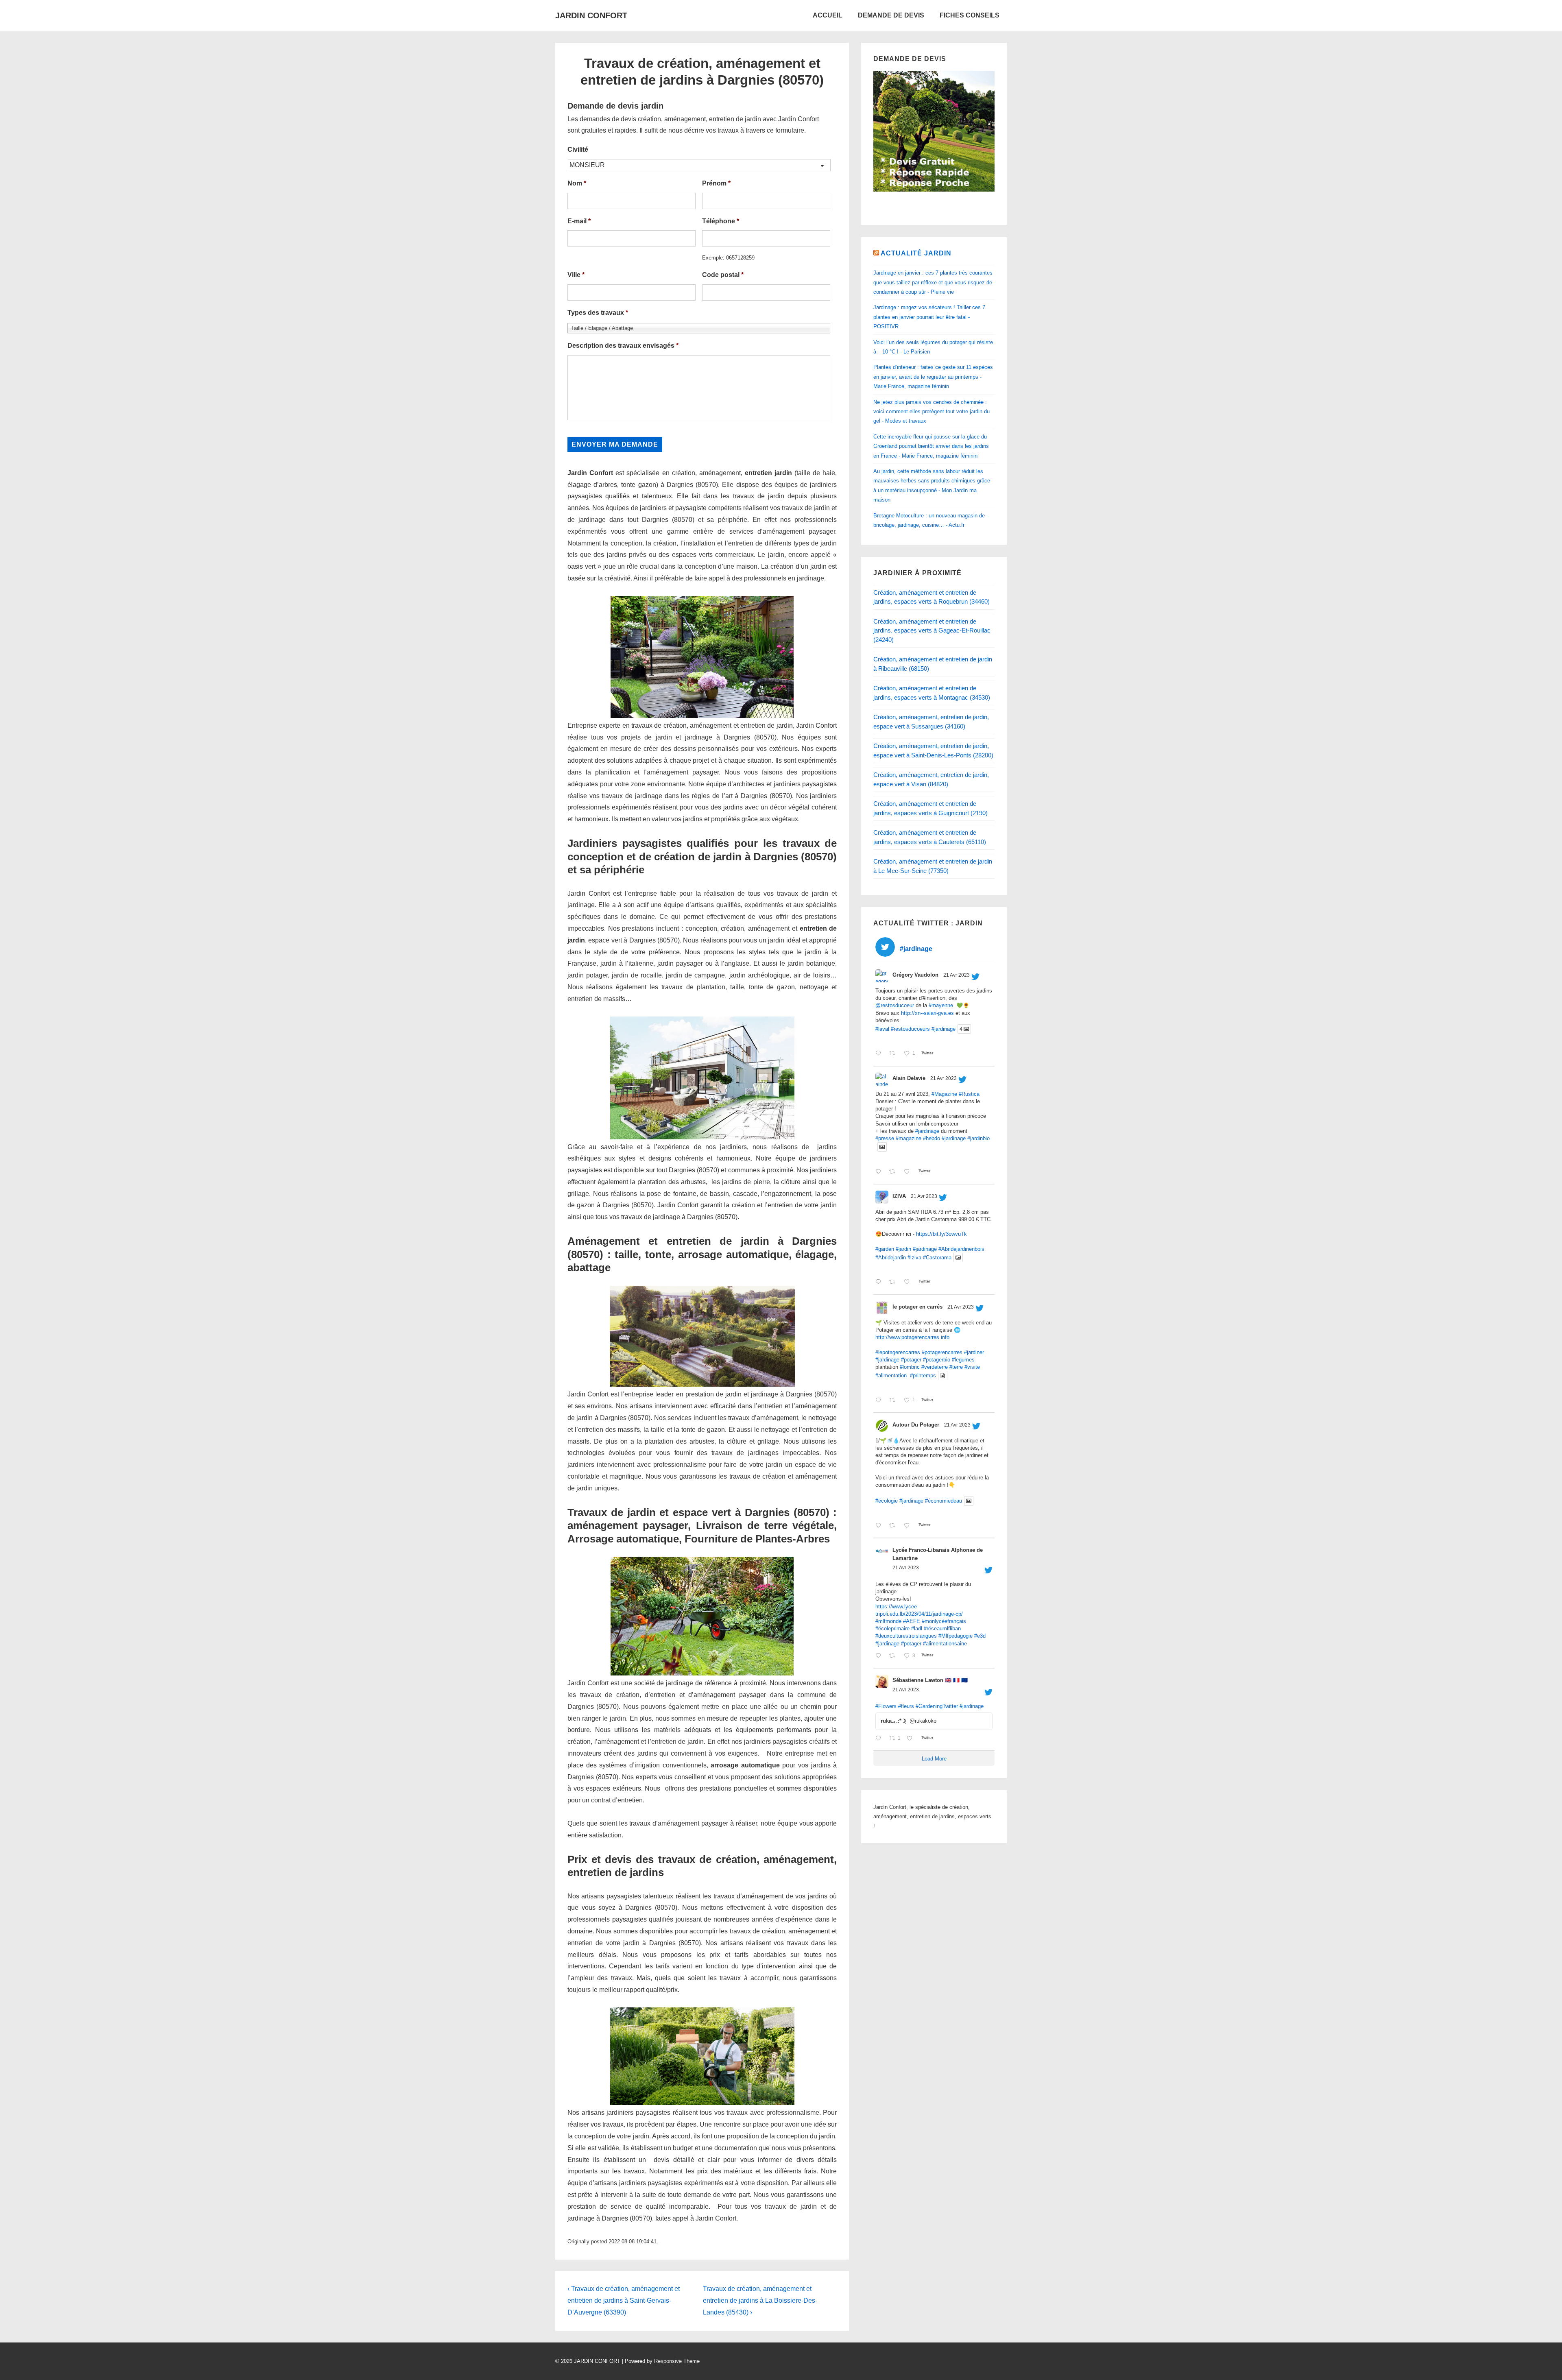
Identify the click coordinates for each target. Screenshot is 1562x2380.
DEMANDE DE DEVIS (891, 15)
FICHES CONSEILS (970, 15)
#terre (956, 1367)
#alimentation (891, 1375)
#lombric (910, 1367)
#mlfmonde (888, 1621)
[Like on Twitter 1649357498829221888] (909, 1526)
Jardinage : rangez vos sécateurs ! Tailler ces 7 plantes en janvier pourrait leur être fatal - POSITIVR (929, 317)
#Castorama (937, 1258)
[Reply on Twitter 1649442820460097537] (880, 1172)
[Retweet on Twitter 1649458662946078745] (894, 1054)
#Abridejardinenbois (961, 1249)
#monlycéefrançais (944, 1621)
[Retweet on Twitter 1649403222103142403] (894, 1282)
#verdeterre (935, 1367)
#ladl (917, 1628)
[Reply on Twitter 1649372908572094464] (880, 1400)
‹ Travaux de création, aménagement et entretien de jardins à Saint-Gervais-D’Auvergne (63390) (624, 2300)
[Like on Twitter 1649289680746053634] (912, 1739)
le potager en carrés (917, 1307)
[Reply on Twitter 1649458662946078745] (880, 1054)
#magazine (909, 1138)
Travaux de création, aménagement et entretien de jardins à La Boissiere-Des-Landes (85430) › (760, 2300)
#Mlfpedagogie (956, 1636)
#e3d (980, 1636)
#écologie (887, 1501)
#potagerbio (937, 1360)
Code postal (723, 275)
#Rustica (969, 1094)
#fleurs (906, 1706)
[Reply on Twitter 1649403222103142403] (880, 1282)
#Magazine (944, 1094)
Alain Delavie (909, 1078)
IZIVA (899, 1196)
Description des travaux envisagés (623, 346)
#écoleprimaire (892, 1628)
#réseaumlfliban (942, 1628)
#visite (972, 1367)
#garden (885, 1249)
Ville (576, 275)
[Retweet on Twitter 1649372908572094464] (894, 1400)
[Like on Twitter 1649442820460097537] (909, 1172)
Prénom (716, 183)
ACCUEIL (828, 15)
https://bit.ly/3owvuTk (941, 1234)
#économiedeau (944, 1501)
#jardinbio (978, 1138)
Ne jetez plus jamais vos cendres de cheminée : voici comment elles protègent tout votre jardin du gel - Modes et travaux (932, 412)
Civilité (578, 149)
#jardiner (974, 1352)
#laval (882, 1029)
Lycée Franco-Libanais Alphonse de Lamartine (938, 1554)
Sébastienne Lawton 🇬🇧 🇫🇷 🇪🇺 (930, 1680)
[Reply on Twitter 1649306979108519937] (880, 1656)
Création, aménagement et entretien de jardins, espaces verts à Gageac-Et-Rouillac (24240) (932, 630)
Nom (577, 183)
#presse (885, 1138)
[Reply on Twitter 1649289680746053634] (880, 1739)
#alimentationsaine (945, 1644)
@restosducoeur (895, 1005)
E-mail (579, 221)
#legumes (963, 1360)
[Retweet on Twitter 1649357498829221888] (894, 1526)
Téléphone (721, 221)
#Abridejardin (891, 1258)
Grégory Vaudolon (915, 975)
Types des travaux (598, 313)
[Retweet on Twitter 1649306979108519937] (894, 1656)
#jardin (903, 1249)
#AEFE (912, 1621)
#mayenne (941, 1005)
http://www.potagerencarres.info (912, 1337)
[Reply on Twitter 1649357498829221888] (880, 1526)
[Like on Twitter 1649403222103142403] (909, 1282)
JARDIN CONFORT (591, 15)
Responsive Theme (677, 2361)
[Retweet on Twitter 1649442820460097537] (894, 1172)
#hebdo (932, 1138)
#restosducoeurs (910, 1029)
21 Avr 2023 (957, 975)
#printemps (923, 1375)
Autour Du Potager (916, 1425)
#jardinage (944, 1029)
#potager (911, 1360)
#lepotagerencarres (898, 1352)
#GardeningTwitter (937, 1706)
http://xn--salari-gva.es (927, 1013)
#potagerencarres (942, 1352)
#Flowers (886, 1706)
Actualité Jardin (916, 253)
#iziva (914, 1258)
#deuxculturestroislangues (906, 1636)
